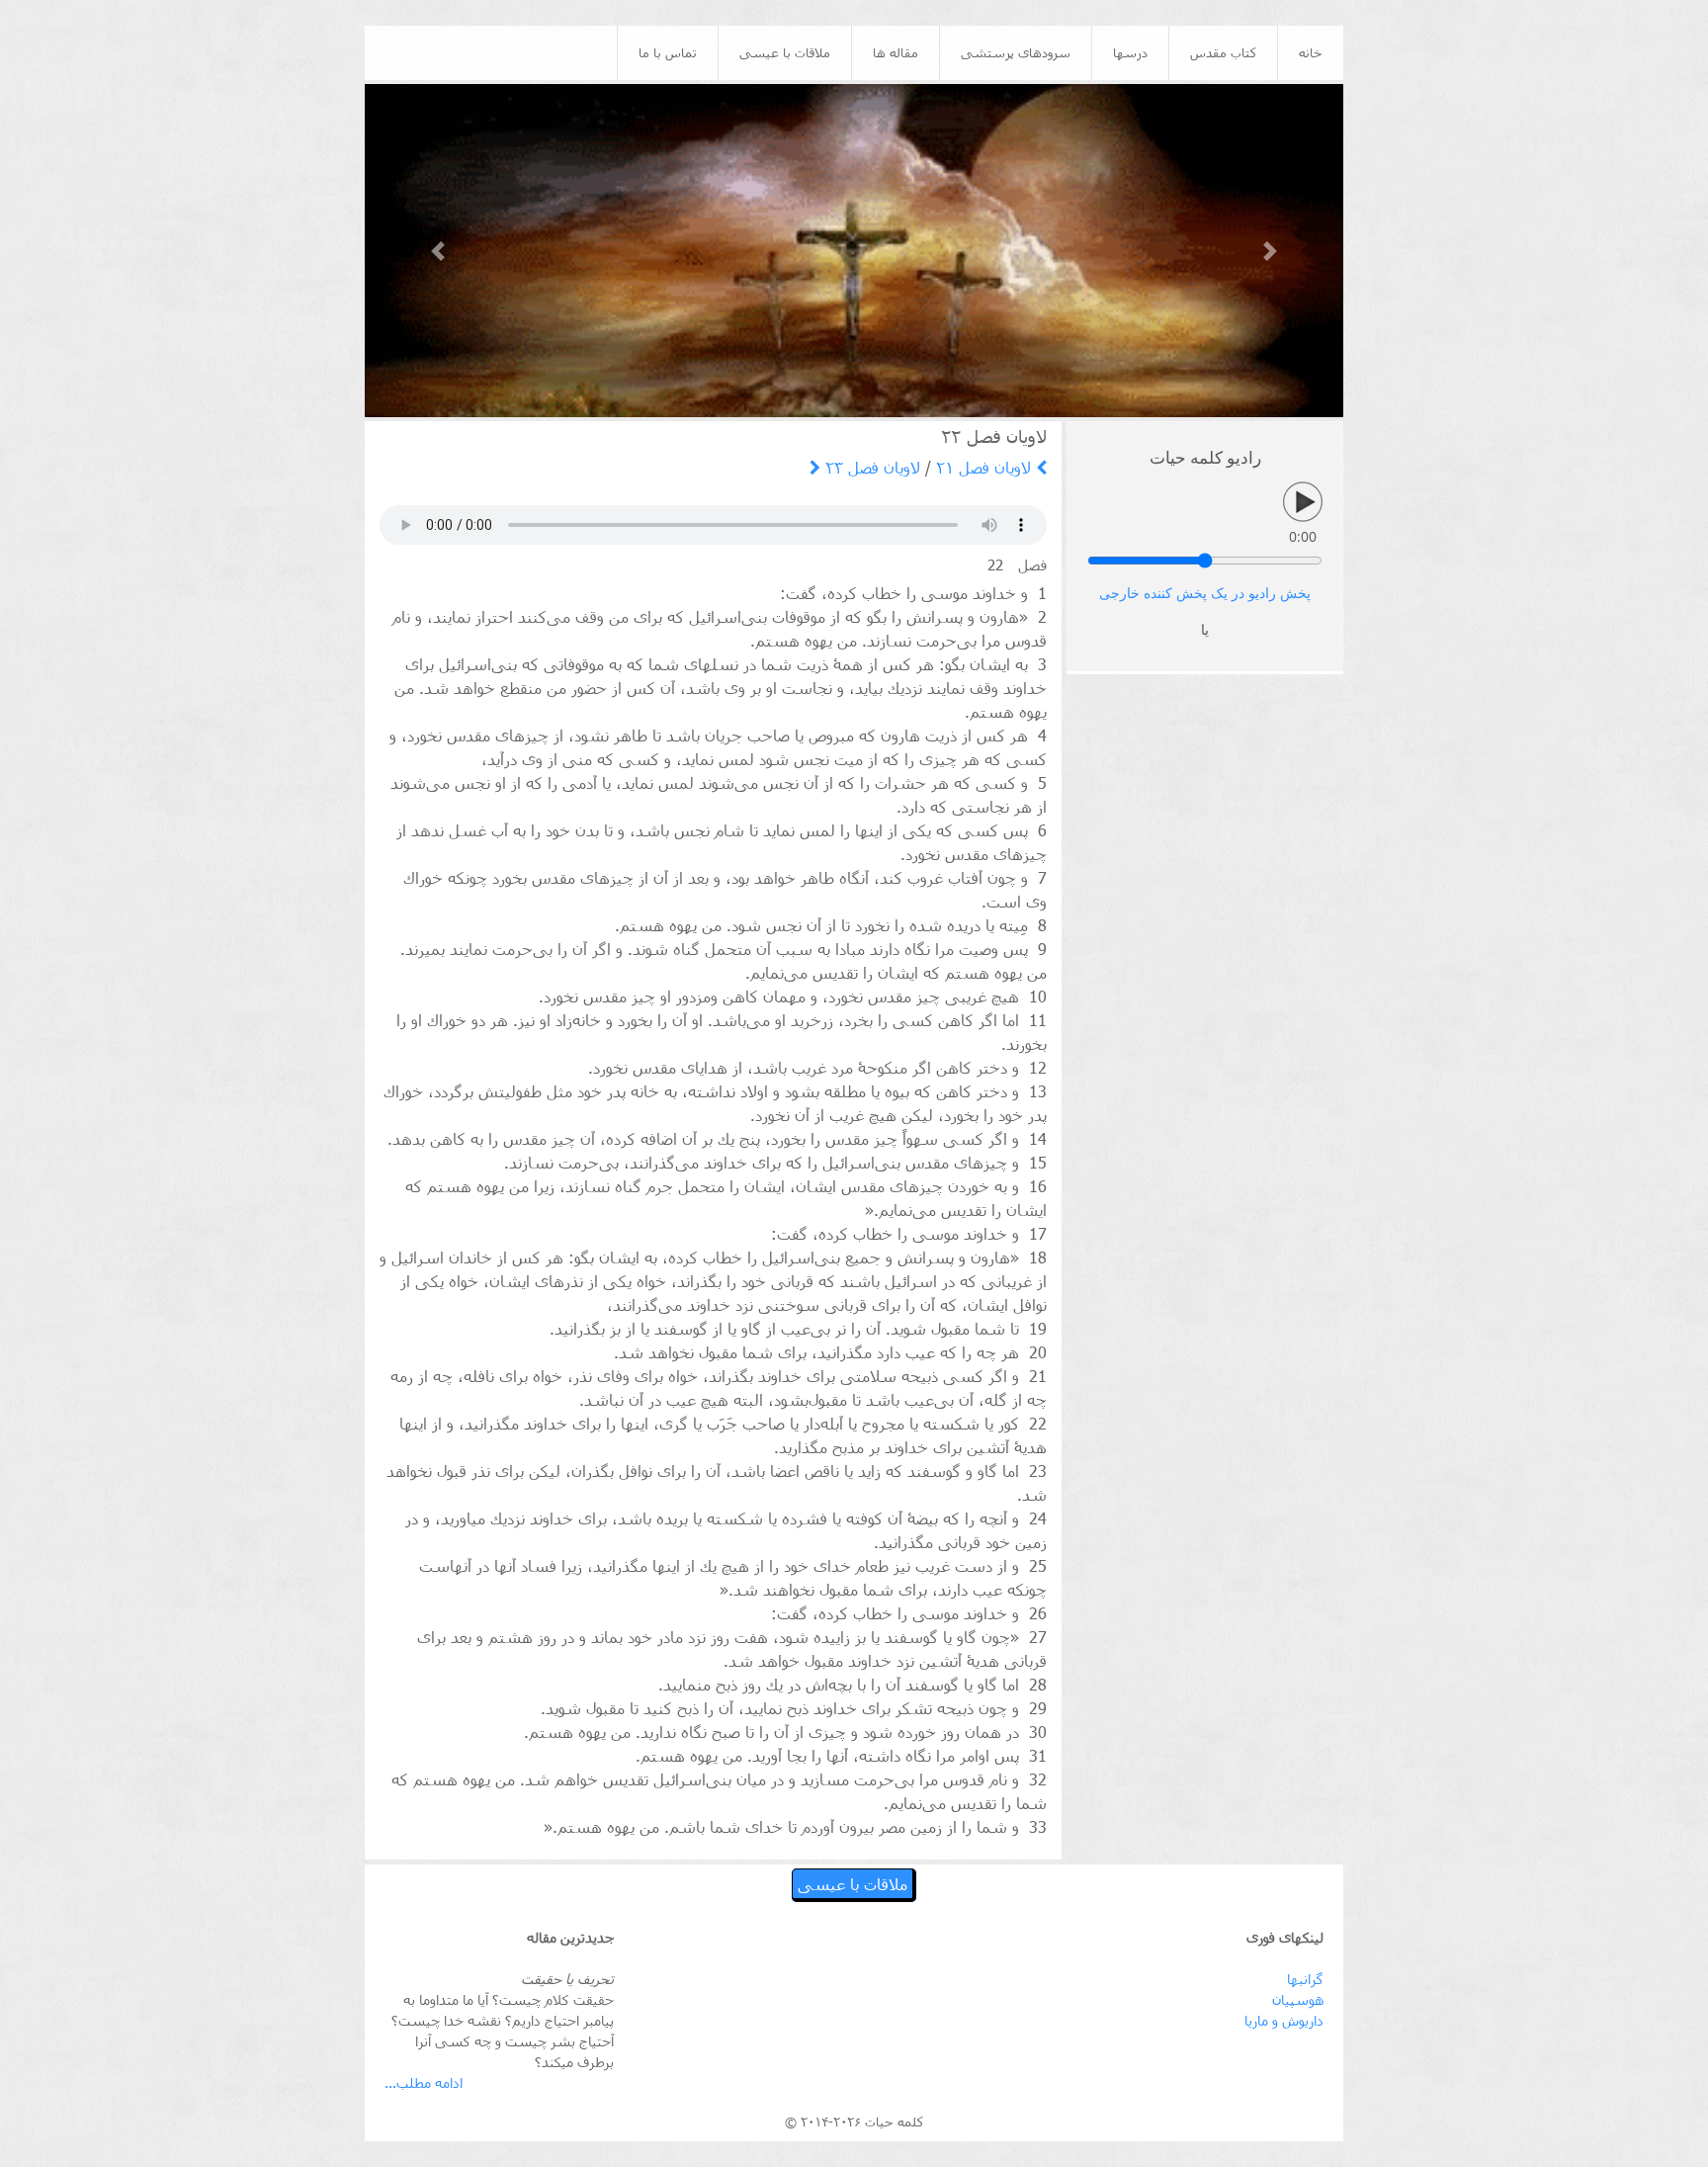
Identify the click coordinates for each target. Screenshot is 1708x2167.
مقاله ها (896, 52)
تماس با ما (668, 52)
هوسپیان (1298, 1999)
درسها (1130, 52)
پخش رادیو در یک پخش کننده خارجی (1205, 594)
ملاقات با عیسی (785, 52)
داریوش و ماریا (1284, 2020)
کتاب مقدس (1223, 52)
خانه (1311, 52)
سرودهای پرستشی (1016, 52)
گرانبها (1305, 1979)
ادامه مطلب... (424, 2082)
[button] (438, 251)
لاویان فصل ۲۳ (870, 467)
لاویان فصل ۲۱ (986, 467)
